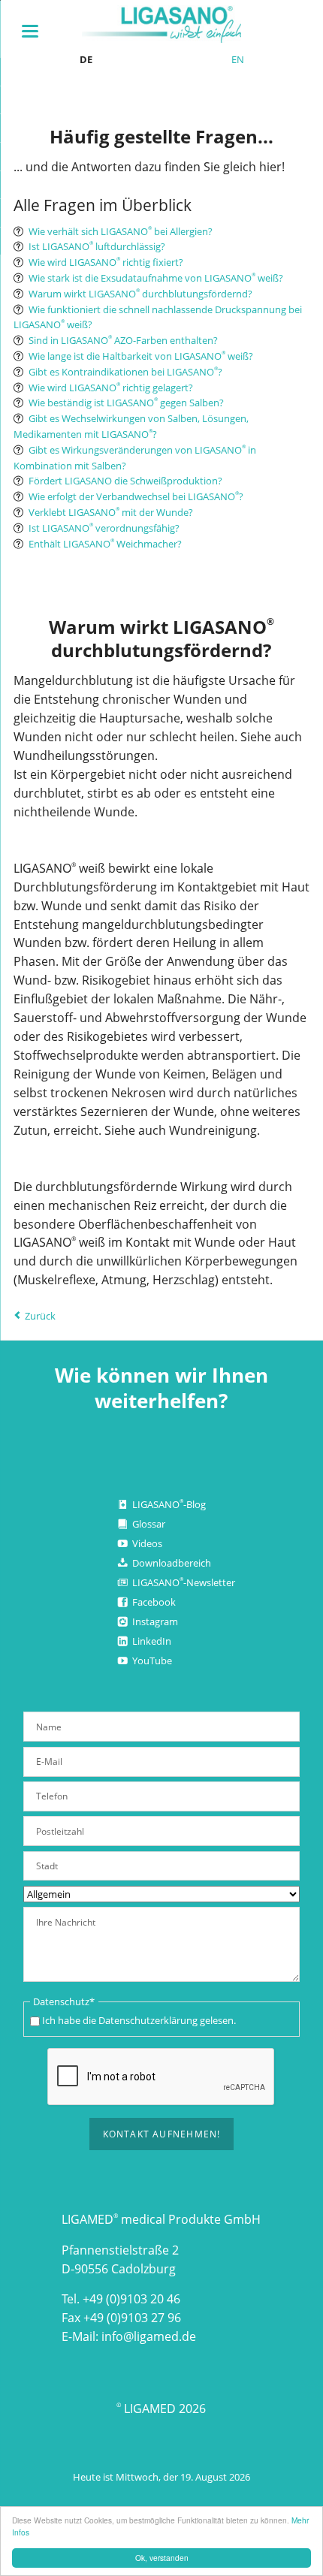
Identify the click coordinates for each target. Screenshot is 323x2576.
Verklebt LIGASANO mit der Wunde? (111, 512)
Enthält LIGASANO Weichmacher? (105, 544)
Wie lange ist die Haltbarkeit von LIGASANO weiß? (141, 356)
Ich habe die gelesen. (139, 2020)
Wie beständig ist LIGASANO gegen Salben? (126, 403)
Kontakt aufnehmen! (162, 2134)
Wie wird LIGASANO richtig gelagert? (111, 388)
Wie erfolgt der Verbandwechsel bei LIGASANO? (136, 496)
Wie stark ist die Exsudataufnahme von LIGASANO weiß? (156, 278)
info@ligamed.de (149, 2336)
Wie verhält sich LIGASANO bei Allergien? (121, 231)
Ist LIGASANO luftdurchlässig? (97, 246)
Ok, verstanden (162, 2558)
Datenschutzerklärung (148, 2020)
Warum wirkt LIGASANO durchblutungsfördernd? (140, 294)
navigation (30, 31)
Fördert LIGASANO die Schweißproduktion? (125, 481)
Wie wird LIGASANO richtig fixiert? (106, 262)
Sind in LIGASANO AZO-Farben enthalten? (123, 340)
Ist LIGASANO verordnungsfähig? (104, 528)
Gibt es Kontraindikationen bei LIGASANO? (125, 372)
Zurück (40, 1316)
